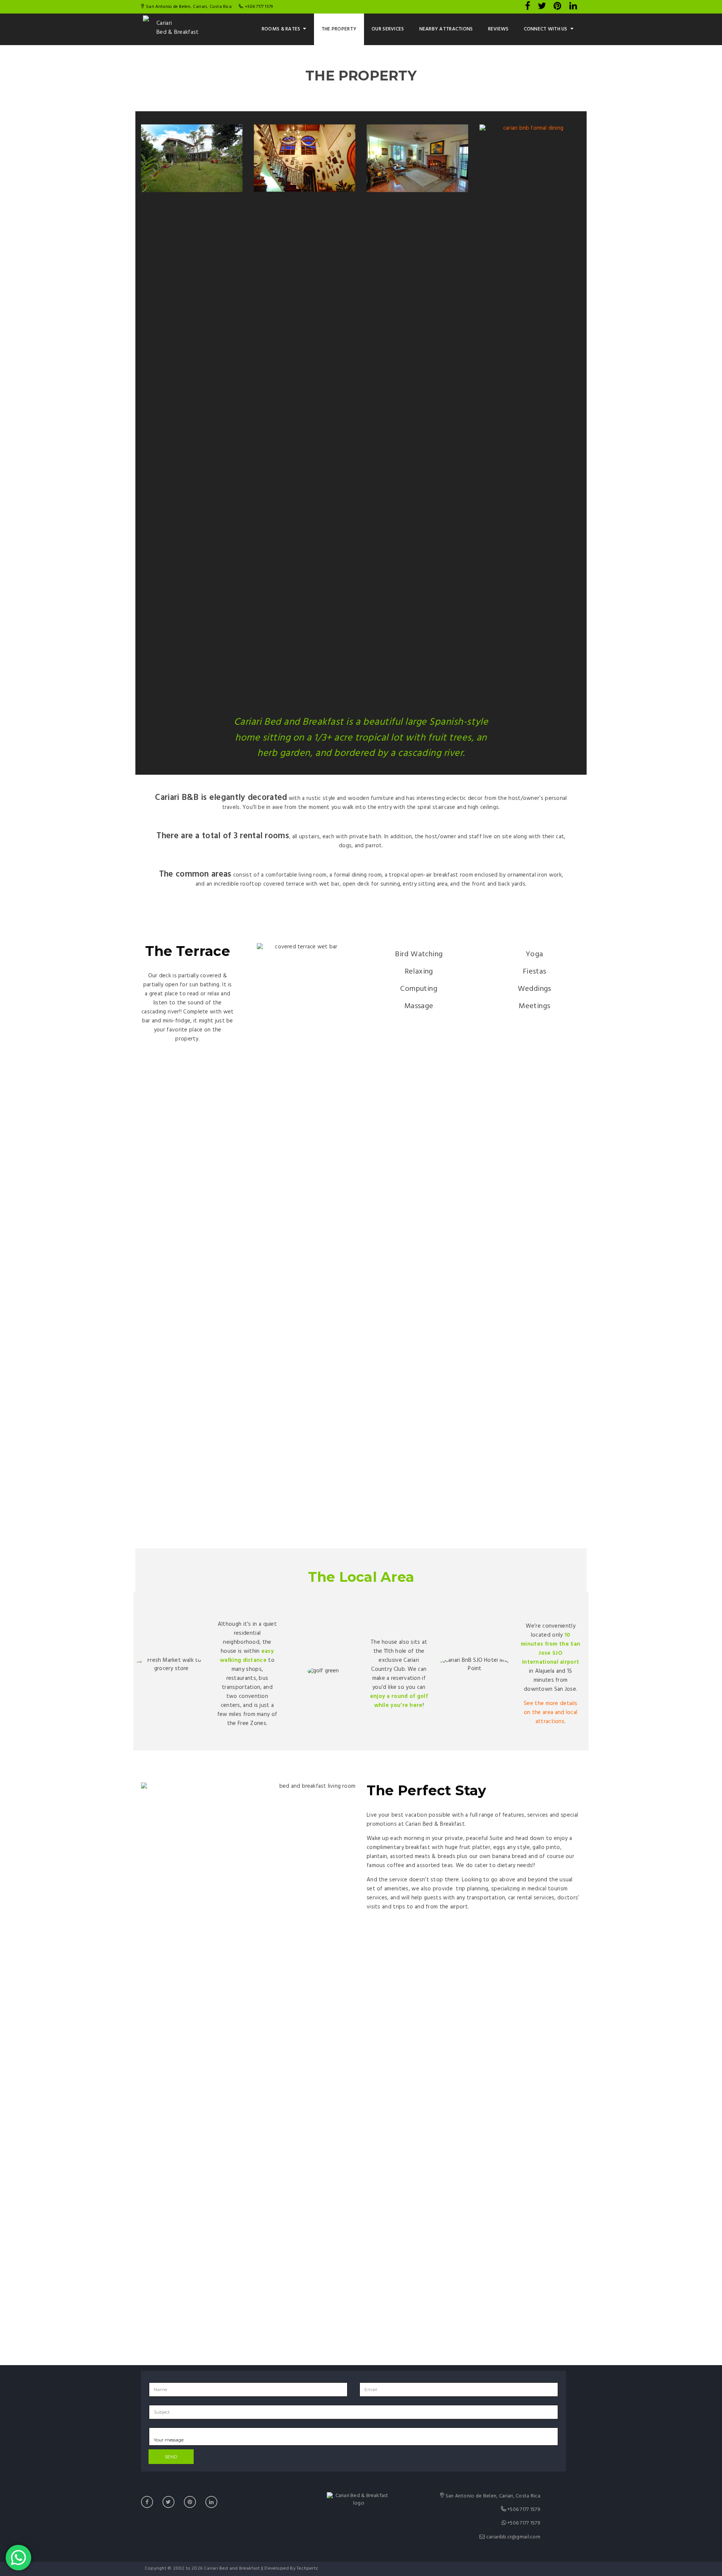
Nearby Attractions (446, 29)
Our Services (388, 29)
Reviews (498, 29)
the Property (339, 29)
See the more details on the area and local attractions (551, 1713)
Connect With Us (546, 29)
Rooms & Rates (281, 29)
